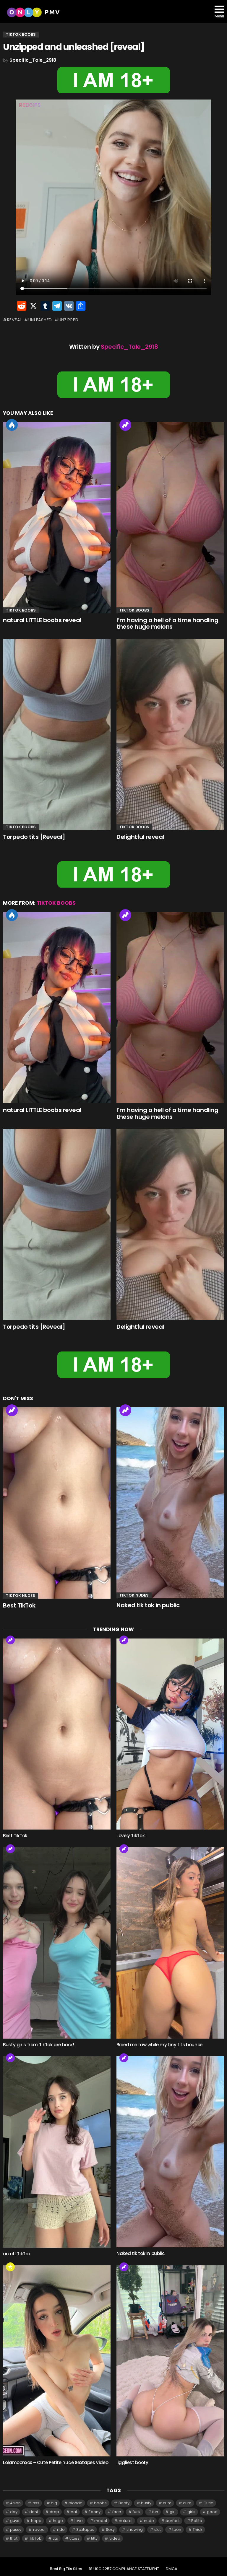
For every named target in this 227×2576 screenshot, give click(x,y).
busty (146, 2503)
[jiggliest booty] (170, 2361)
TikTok (35, 2538)
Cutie (208, 2503)
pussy (16, 2529)
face (117, 2512)
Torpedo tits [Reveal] (34, 837)
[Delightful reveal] (170, 735)
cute (187, 2503)
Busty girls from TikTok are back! (39, 2045)
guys (15, 2521)
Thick (198, 2529)
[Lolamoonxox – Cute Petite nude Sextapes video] (57, 2361)
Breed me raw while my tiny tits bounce (159, 2045)
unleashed (40, 320)
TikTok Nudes (21, 1596)
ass (36, 2503)
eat (74, 2512)
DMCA (172, 2569)
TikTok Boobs (21, 610)
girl (173, 2512)
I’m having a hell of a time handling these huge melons (167, 623)
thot (14, 2538)
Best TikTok (19, 1605)
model (101, 2521)
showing (135, 2529)
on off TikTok (17, 2254)
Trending (125, 425)
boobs (100, 2503)
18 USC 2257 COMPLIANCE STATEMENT (124, 2569)
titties (74, 2538)
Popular (10, 2267)
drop (54, 2512)
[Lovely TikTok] (170, 1734)
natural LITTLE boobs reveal (42, 620)
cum (167, 2503)
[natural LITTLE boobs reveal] (57, 518)
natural (126, 2521)
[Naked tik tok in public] (170, 1503)
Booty (124, 2503)
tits (55, 2538)
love (79, 2521)
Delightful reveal (140, 837)
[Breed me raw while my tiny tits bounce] (170, 1943)
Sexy (110, 2529)
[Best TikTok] (57, 1503)
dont (34, 2512)
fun (155, 2512)
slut (158, 2529)
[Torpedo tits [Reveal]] (57, 735)
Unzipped (68, 320)
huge (58, 2521)
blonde (76, 2503)
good (212, 2512)
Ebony (95, 2512)
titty (94, 2538)
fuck (137, 2512)
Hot (12, 425)
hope (36, 2521)
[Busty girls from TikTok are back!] (57, 1943)
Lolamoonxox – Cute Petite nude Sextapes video (56, 2462)
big (54, 2503)
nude (149, 2521)
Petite (197, 2521)
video (115, 2538)
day (14, 2512)
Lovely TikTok (130, 1836)
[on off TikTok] (57, 2152)
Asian (15, 2503)
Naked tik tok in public (148, 1605)
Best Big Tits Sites (66, 2569)
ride (61, 2529)
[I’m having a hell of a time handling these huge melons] (170, 518)
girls (191, 2512)
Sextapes (85, 2529)
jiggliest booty (132, 2462)
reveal (14, 320)
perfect (173, 2521)
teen (177, 2529)
